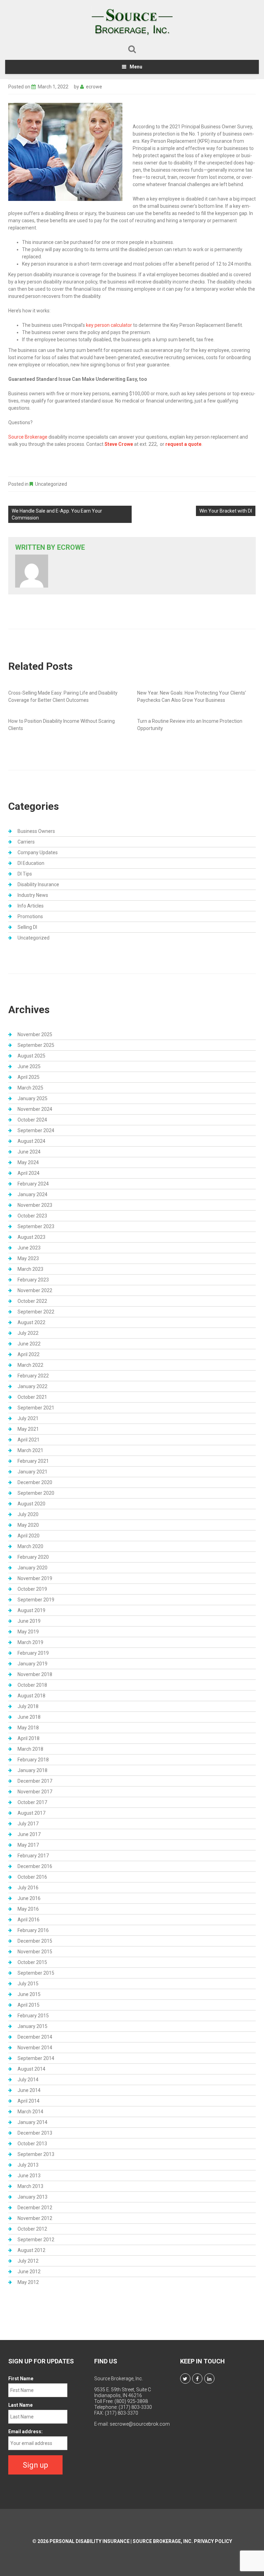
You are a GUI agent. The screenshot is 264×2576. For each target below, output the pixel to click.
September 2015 (36, 1973)
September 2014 (36, 2058)
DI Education (31, 863)
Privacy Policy (213, 2541)
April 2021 (29, 1440)
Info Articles (31, 906)
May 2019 (28, 1632)
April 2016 (29, 1920)
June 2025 (29, 1066)
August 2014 (31, 2069)
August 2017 (31, 1813)
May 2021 (28, 1429)
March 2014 (30, 2112)
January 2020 (32, 1568)
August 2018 (31, 1696)
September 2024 (36, 1130)
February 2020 (33, 1557)
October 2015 (32, 1962)
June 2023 (29, 1248)
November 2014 (35, 2048)
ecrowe (94, 87)
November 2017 (35, 1792)
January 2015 (32, 2026)
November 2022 (35, 1290)
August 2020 (31, 1504)
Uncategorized (51, 484)
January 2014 (32, 2122)
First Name (21, 2379)
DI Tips (25, 874)
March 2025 (30, 1088)
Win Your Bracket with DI (226, 511)
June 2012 (29, 2272)
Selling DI (27, 927)
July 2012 (28, 2261)
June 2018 (29, 1717)
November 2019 (35, 1578)
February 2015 (33, 2016)
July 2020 (28, 1514)
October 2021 (32, 1397)
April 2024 (29, 1173)
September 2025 (36, 1045)
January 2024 (32, 1194)
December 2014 (35, 2037)
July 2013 (28, 2165)
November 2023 (35, 1205)
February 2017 (33, 1856)
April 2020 (29, 1536)
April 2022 (29, 1354)
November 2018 (35, 1674)
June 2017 (29, 1834)
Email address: (25, 2432)
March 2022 (30, 1365)
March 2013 (30, 2186)
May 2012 (28, 2282)
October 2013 (32, 2144)
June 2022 (29, 1344)
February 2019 (33, 1653)
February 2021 (33, 1461)
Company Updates (38, 852)
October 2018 (32, 1685)
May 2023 (28, 1258)
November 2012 (35, 2218)
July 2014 (28, 2080)
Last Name (20, 2405)
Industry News (33, 895)
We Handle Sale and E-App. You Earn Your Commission (57, 514)
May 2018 (28, 1728)
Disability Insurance (38, 884)
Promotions (30, 916)
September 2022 (36, 1312)
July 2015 (28, 1984)
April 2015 (29, 2005)
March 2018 (30, 1749)
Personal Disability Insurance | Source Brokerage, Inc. (121, 2541)
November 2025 (35, 1034)
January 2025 (32, 1098)
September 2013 (36, 2154)
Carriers (26, 842)
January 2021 (32, 1472)
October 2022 (32, 1301)
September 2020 (36, 1493)
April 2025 (29, 1077)
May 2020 (28, 1525)
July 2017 (28, 1824)
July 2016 (28, 1888)
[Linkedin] (209, 2379)
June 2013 (29, 2176)
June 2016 (29, 1898)
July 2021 (28, 1418)
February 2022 (33, 1376)
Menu (136, 67)
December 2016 (35, 1866)
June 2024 (29, 1152)
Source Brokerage (28, 437)
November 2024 (35, 1109)
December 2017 (35, 1781)
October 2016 (32, 1877)
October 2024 (32, 1120)
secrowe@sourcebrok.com (140, 2424)
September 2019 (36, 1600)
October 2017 (32, 1802)
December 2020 (35, 1482)
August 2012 (31, 2250)
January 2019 (32, 1664)
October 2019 (32, 1589)
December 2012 (35, 2208)
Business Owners (36, 831)
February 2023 (33, 1280)
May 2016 (28, 1909)
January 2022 (32, 1386)
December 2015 (35, 1941)
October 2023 (32, 1216)
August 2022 (31, 1322)
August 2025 (31, 1056)
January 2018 (32, 1770)
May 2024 (28, 1162)
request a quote (183, 444)
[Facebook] (197, 2379)
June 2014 (29, 2090)
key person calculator (109, 325)
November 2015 (35, 1952)
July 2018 (28, 1706)
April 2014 (29, 2101)
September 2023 (36, 1226)
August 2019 (31, 1610)
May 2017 (28, 1845)
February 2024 (33, 1184)
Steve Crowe (119, 444)
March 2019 (30, 1642)
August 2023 (31, 1237)
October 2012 (32, 2229)
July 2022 (28, 1333)
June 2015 (29, 1994)
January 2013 (32, 2197)
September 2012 (36, 2240)
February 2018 (33, 1760)
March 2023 (30, 1269)
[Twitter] (185, 2379)
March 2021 (30, 1450)
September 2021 (36, 1408)
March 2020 (30, 1546)
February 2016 (33, 1930)
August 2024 (31, 1141)
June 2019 (29, 1621)
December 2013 (35, 2133)
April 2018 (29, 1738)
